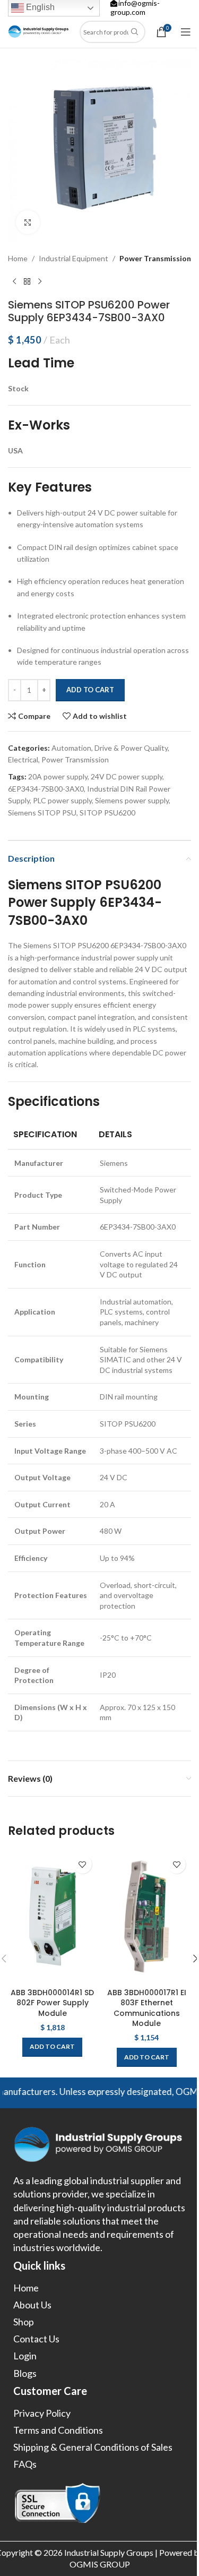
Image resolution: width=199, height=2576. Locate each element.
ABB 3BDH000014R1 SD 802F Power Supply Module (52, 2003)
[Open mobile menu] (186, 32)
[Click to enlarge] (28, 222)
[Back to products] (27, 281)
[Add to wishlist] (83, 1864)
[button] (52, 2047)
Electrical (23, 759)
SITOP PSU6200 (107, 813)
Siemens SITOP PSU (42, 813)
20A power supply (58, 776)
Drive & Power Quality (131, 748)
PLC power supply (62, 800)
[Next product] (40, 281)
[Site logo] (38, 31)
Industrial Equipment (73, 258)
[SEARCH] (135, 32)
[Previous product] (14, 281)
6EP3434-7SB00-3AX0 (46, 789)
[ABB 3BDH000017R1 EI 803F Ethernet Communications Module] (147, 1916)
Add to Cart (90, 690)
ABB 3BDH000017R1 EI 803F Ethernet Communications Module (147, 2008)
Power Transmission (155, 258)
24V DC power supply (127, 776)
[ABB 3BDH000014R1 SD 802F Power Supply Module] (53, 1916)
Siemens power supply (132, 800)
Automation (71, 748)
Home (18, 258)
